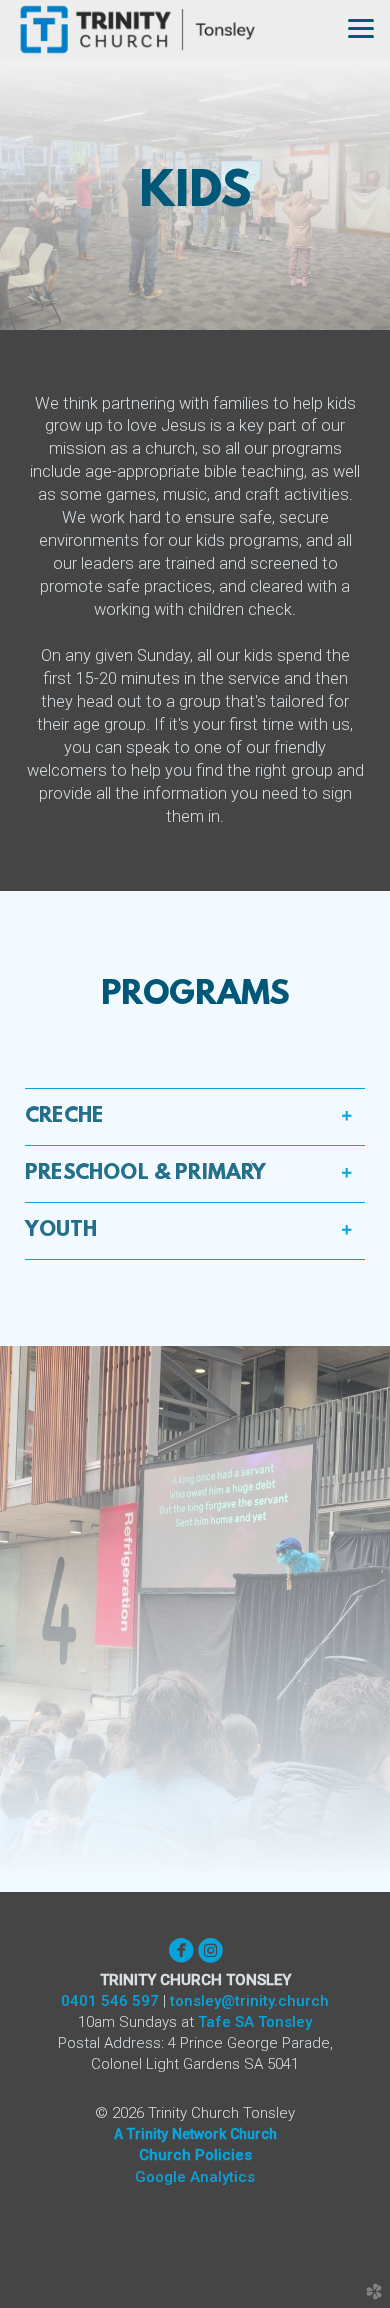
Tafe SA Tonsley (255, 2022)
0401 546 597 (110, 2001)
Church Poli (195, 2155)
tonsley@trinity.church (249, 2001)
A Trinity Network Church (195, 2134)
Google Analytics (195, 2177)
